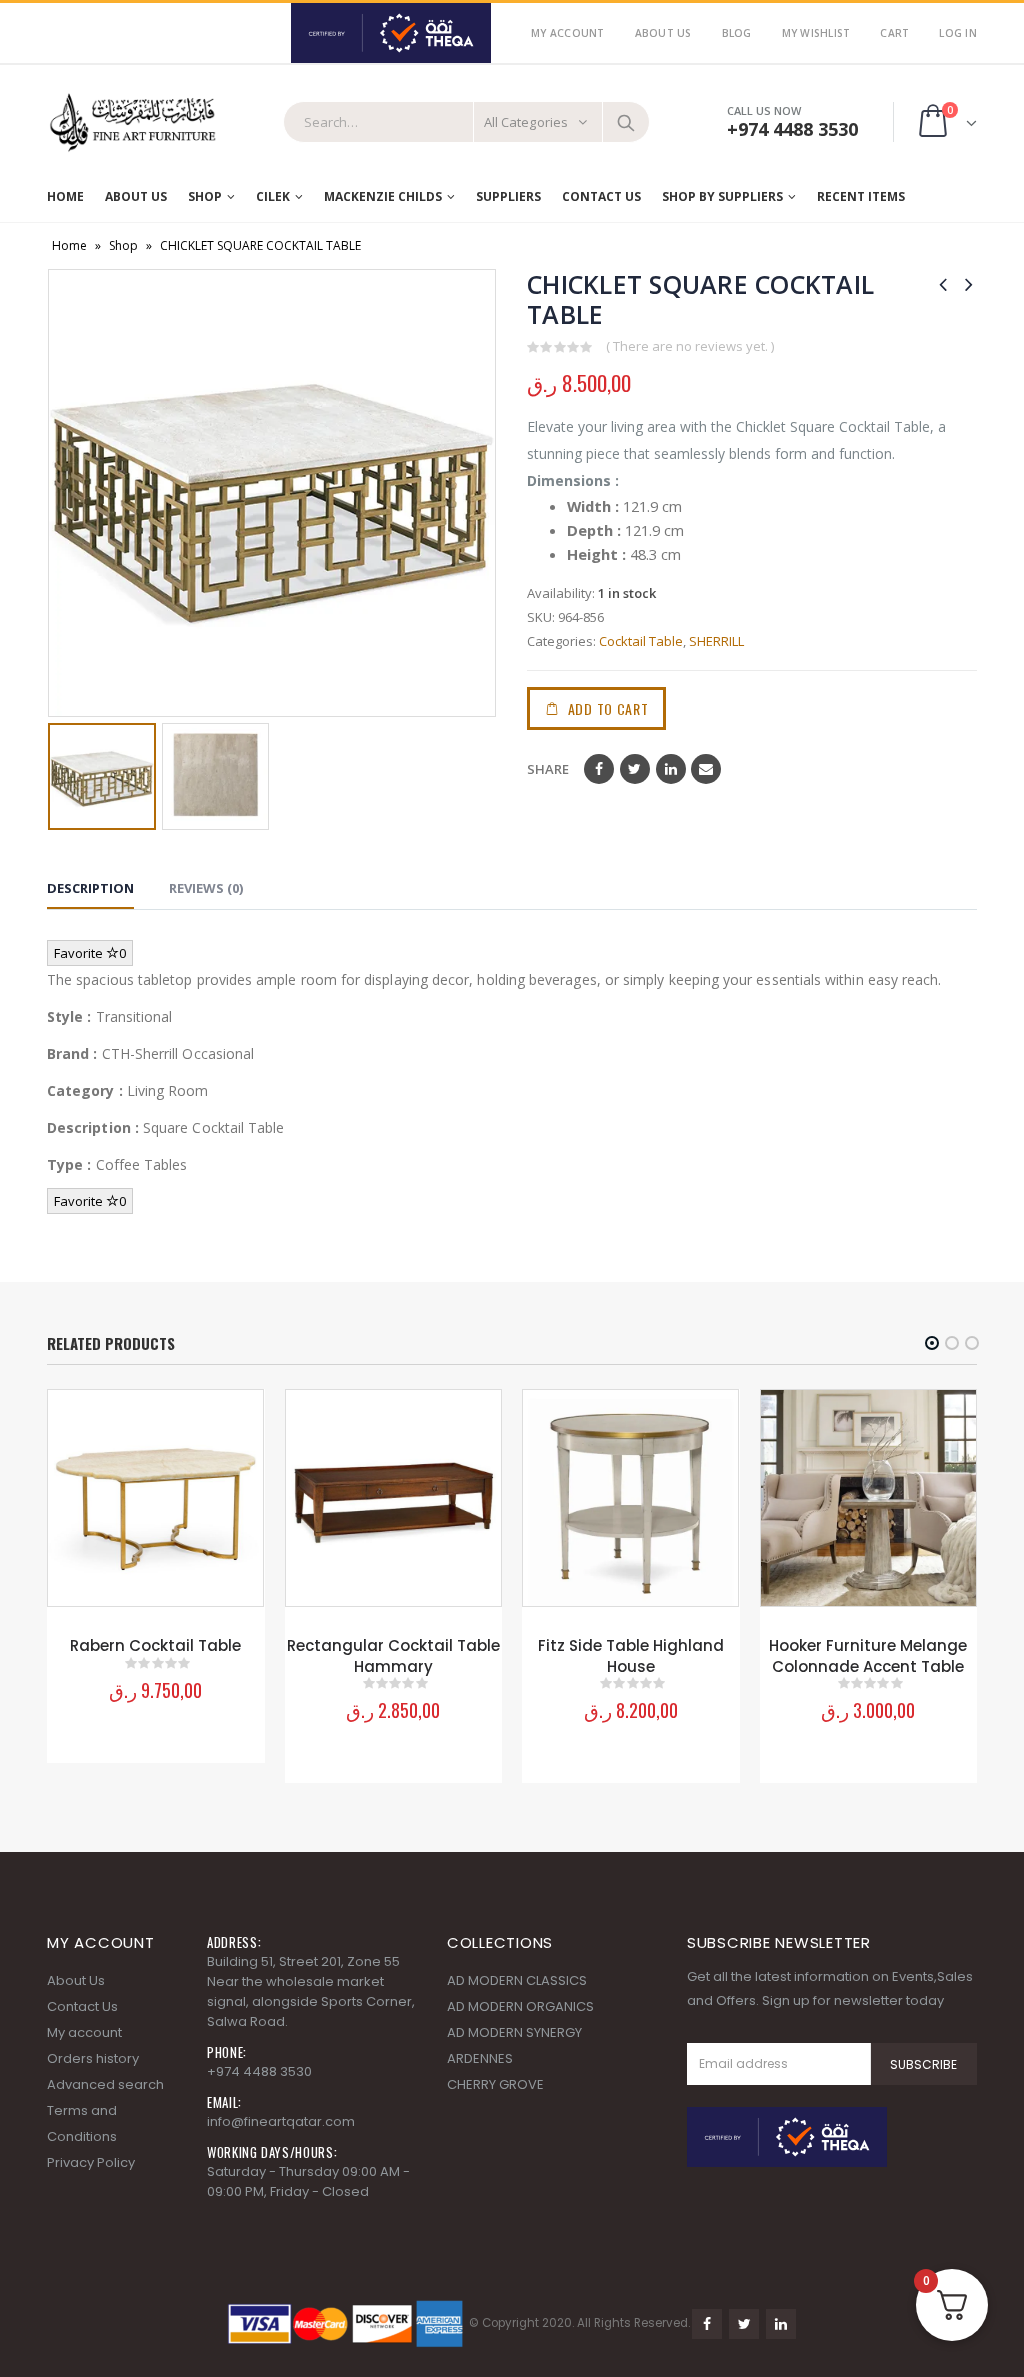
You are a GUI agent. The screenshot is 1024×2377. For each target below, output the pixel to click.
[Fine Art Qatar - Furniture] (132, 122)
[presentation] (62, 493)
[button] (932, 1343)
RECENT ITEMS (861, 196)
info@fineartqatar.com (281, 2121)
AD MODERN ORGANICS (520, 2006)
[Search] (626, 122)
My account (84, 2032)
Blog (737, 33)
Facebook (599, 769)
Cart (894, 33)
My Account (568, 33)
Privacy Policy (91, 2162)
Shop (205, 196)
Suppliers (508, 196)
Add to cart (608, 708)
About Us (663, 33)
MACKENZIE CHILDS (383, 196)
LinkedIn (671, 769)
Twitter (635, 769)
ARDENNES (480, 2058)
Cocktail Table (641, 641)
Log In (958, 33)
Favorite (90, 953)
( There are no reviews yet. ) (690, 346)
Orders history (93, 2058)
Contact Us (601, 196)
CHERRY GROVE (495, 2084)
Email (706, 769)
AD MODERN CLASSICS (517, 1980)
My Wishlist (816, 33)
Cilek (273, 196)
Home (65, 196)
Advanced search (105, 2084)
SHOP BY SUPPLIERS (722, 196)
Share (548, 769)
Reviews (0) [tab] (206, 888)
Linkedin (781, 2324)
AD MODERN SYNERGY (514, 2032)
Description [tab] (90, 888)
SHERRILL (716, 641)
